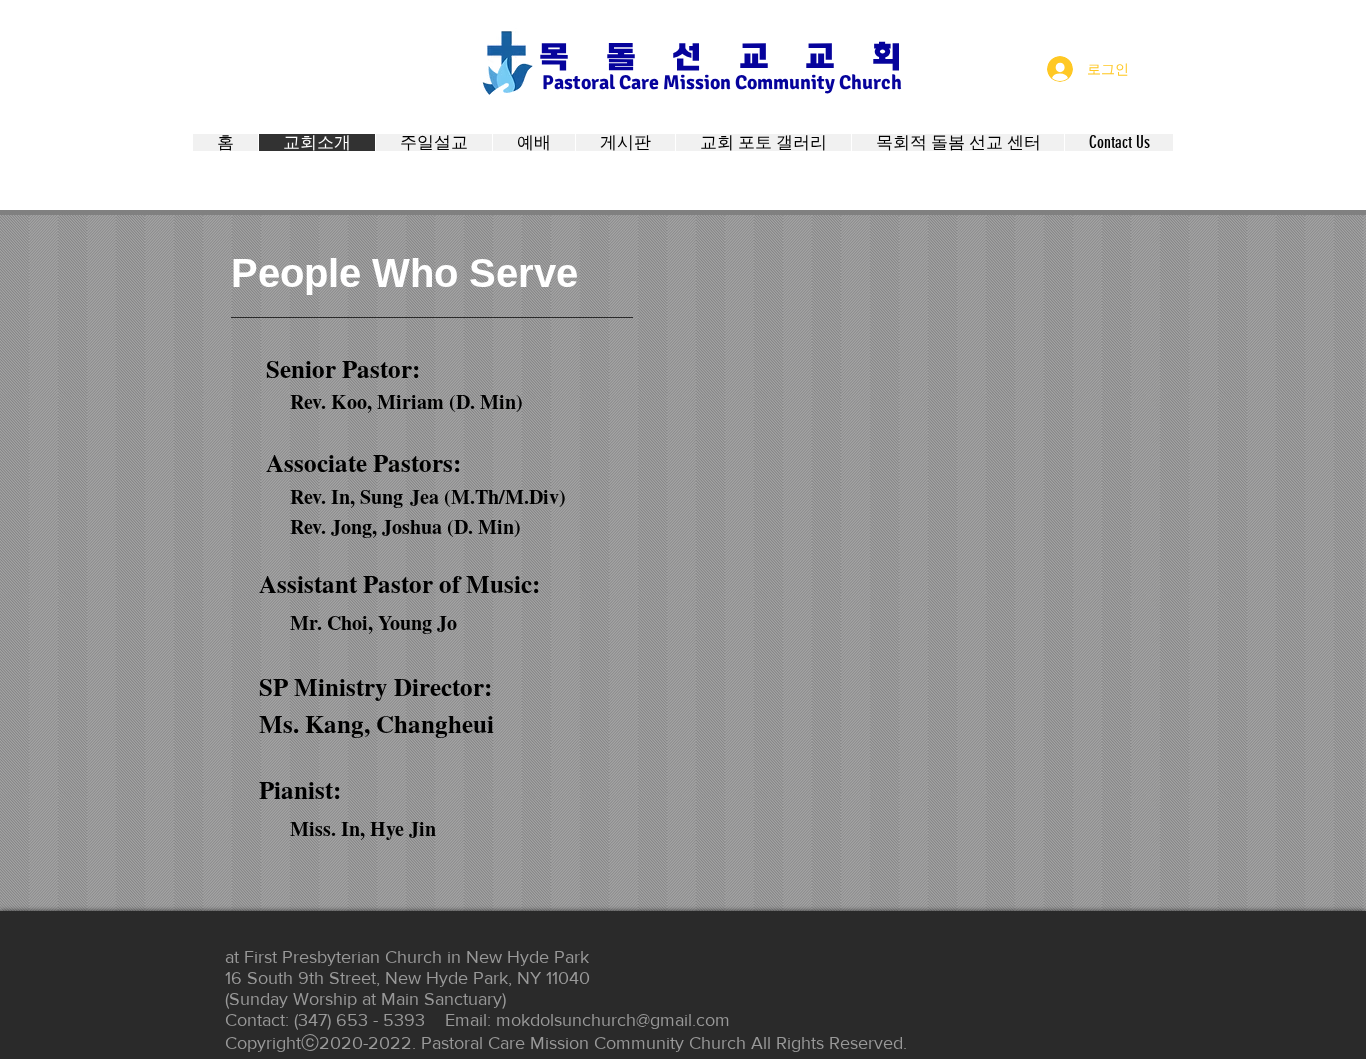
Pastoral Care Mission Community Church (722, 82)
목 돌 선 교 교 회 (719, 57)
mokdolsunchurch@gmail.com (613, 1020)
